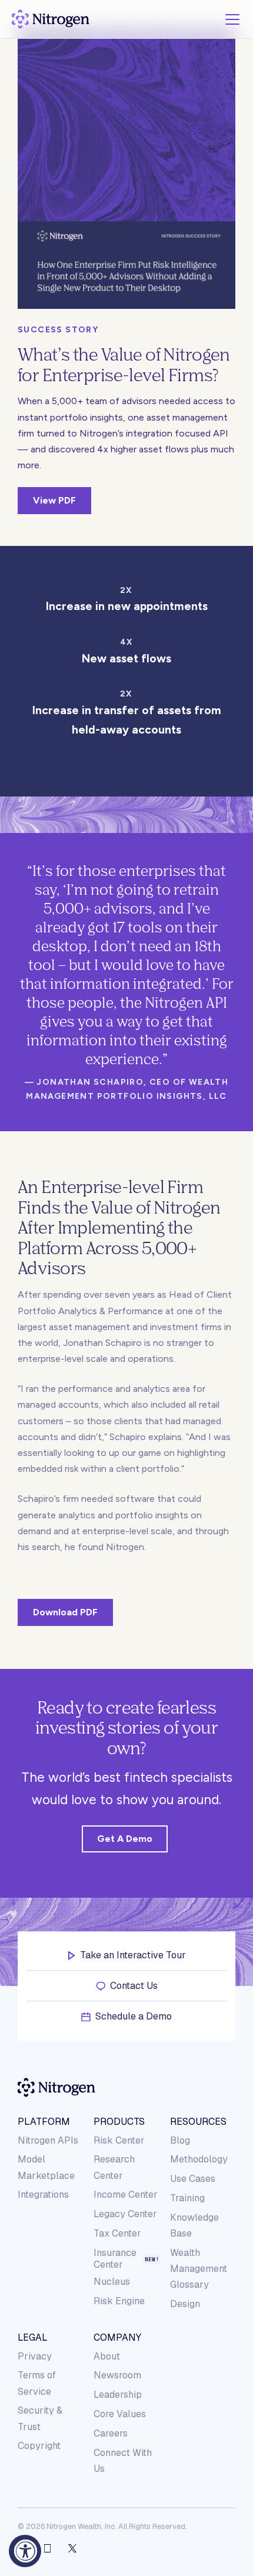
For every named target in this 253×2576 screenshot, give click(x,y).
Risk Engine (119, 2301)
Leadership (118, 2395)
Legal (33, 2338)
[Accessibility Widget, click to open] (25, 2551)
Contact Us (134, 1986)
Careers (111, 2433)
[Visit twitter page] (72, 2548)
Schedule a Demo (134, 2017)
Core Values (120, 2414)
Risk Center (119, 2140)
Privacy (35, 2356)
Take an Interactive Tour (133, 1955)
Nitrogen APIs (48, 2140)
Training (187, 2198)
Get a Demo (125, 1839)
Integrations (43, 2195)
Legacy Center (125, 2214)
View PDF (54, 500)
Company (117, 2338)
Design (185, 2304)
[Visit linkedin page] (47, 2548)
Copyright (39, 2446)
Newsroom (117, 2375)
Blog (180, 2140)
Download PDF (65, 1612)
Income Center (126, 2195)
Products (119, 2122)
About (107, 2356)
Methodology (199, 2159)
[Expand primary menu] (232, 19)
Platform (44, 2122)
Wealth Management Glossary (199, 2269)
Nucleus (112, 2282)
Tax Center (117, 2233)
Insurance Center (115, 2259)
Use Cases (193, 2179)
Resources (198, 2122)
